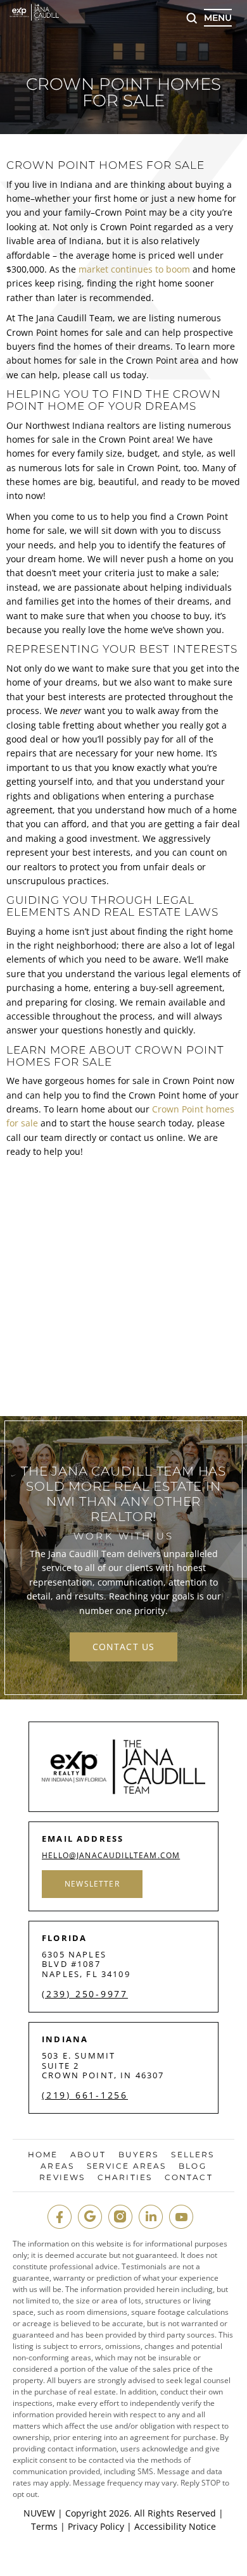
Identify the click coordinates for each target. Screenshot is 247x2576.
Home (43, 2155)
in (151, 2217)
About (88, 2155)
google (90, 2217)
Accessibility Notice (175, 2526)
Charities (125, 2178)
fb (60, 2217)
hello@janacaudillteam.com (111, 1856)
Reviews (62, 2178)
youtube (181, 2217)
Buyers (139, 2155)
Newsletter (92, 1884)
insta (120, 2217)
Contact (189, 2178)
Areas (57, 2166)
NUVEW (39, 2513)
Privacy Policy (96, 2526)
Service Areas (126, 2166)
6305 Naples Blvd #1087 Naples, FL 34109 (86, 1964)
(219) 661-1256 (85, 2095)
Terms (44, 2526)
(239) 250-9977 (85, 1994)
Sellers (193, 2155)
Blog (192, 2166)
